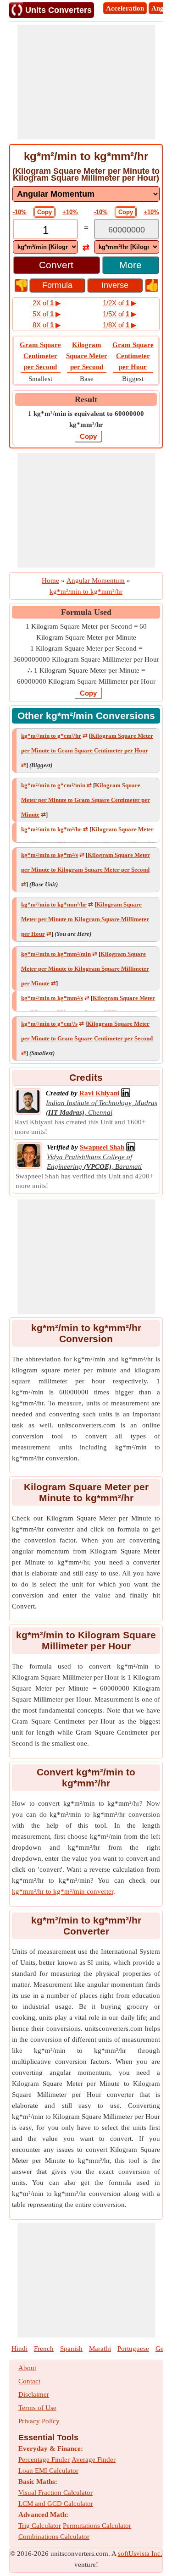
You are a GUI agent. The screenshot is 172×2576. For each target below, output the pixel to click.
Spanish (71, 2349)
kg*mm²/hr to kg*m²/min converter (63, 1891)
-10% (20, 212)
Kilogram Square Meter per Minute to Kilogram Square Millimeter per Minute (85, 969)
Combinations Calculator (54, 2537)
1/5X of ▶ (120, 314)
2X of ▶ (47, 303)
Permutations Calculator (97, 2526)
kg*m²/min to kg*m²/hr (51, 829)
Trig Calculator (40, 2526)
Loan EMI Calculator (48, 2471)
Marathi (100, 2349)
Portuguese (133, 2349)
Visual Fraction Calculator (55, 2493)
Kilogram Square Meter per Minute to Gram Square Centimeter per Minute (86, 800)
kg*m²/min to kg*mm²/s (52, 998)
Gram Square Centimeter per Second (40, 356)
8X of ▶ (47, 325)
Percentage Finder (44, 2460)
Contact (29, 2381)
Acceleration (125, 8)
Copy (44, 212)
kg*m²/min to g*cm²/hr (51, 736)
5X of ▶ (47, 314)
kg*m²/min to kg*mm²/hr (54, 904)
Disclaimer (34, 2394)
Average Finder (94, 2460)
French (44, 2349)
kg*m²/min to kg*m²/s (50, 855)
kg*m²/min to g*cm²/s (49, 1024)
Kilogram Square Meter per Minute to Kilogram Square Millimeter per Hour (85, 919)
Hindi (19, 2349)
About (27, 2368)
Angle (160, 8)
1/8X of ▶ (120, 325)
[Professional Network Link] (126, 1093)
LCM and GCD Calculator (56, 2504)
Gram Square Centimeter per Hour (133, 356)
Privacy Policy (39, 2421)
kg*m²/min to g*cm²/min (53, 785)
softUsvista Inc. (140, 2554)
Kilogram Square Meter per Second (87, 356)
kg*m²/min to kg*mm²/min (56, 954)
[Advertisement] (86, 82)
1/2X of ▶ (120, 303)
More (130, 265)
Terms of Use (37, 2408)
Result (86, 399)
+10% (70, 212)
